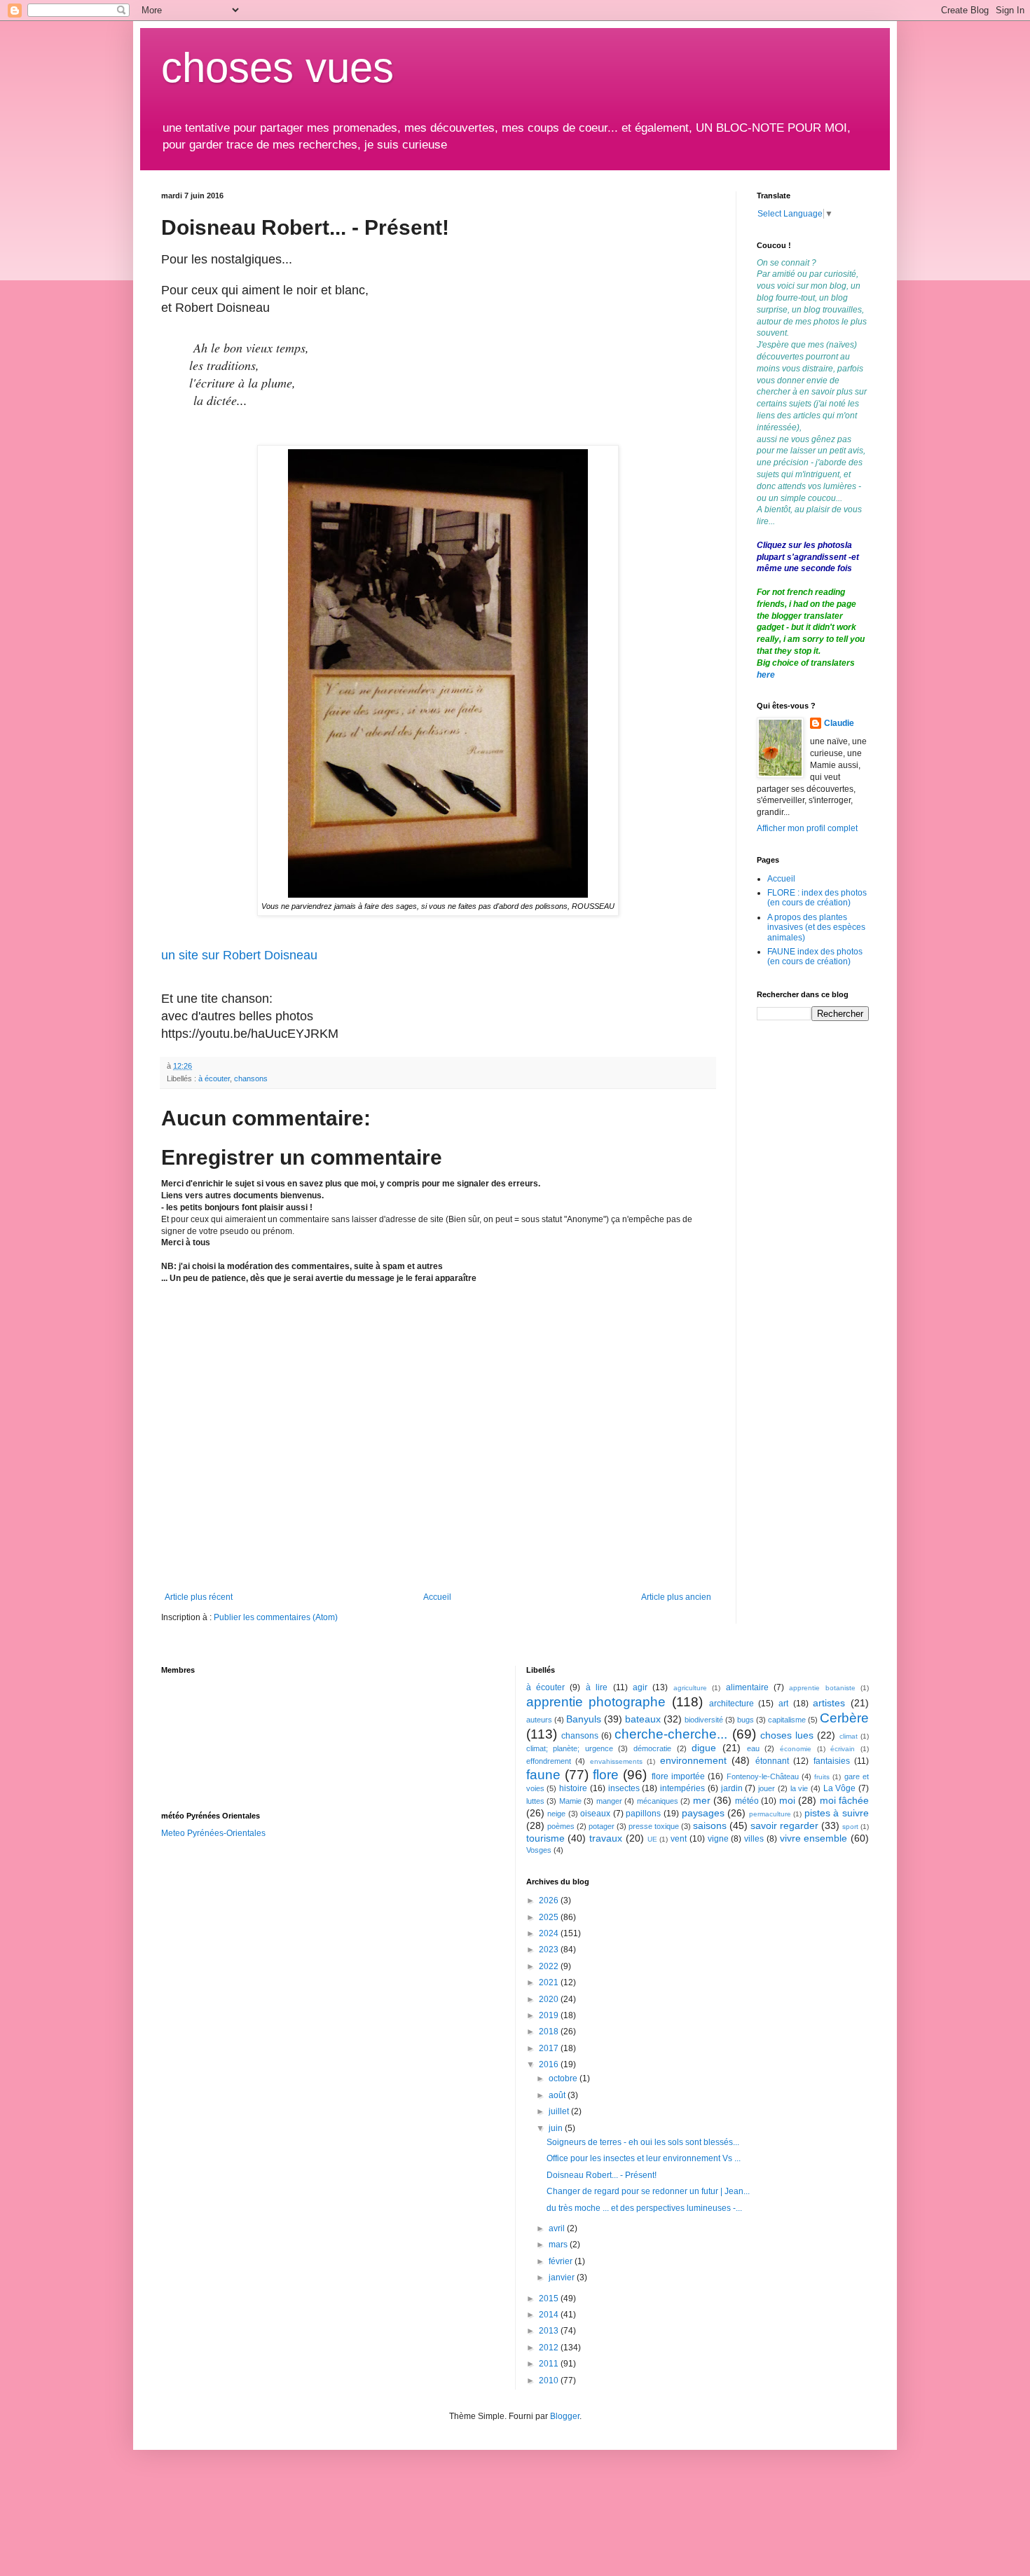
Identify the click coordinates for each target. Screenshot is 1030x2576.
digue (704, 1748)
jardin (732, 1788)
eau (753, 1748)
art (783, 1704)
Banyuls (584, 1719)
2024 (550, 1933)
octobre (564, 2078)
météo (747, 1801)
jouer (767, 1788)
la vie (799, 1788)
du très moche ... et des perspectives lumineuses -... (644, 2208)
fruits (822, 1777)
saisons (710, 1825)
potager (602, 1826)
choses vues (277, 68)
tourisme (545, 1838)
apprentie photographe (596, 1702)
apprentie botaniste (822, 1688)
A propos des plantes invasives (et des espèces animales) (816, 927)
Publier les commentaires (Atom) (276, 1617)
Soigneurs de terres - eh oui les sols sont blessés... (643, 2142)
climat (849, 1736)
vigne (718, 1839)
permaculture (770, 1814)
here (766, 675)
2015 (550, 2298)
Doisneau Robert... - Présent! (602, 2175)
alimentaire (747, 1687)
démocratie (652, 1748)
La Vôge (840, 1788)
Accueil (437, 1597)
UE (652, 1839)
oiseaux (595, 1814)
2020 (550, 1999)
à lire (597, 1687)
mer (702, 1800)
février (562, 2261)
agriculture (690, 1688)
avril (558, 2228)
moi (787, 1800)
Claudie (839, 723)
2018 (550, 2032)
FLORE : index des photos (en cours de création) (817, 898)
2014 (550, 2315)
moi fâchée (845, 1800)
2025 (550, 1917)
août (558, 2095)
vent (679, 1839)
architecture (732, 1704)
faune (543, 1775)
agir (640, 1687)
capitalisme (787, 1720)
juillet (560, 2111)
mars (559, 2245)
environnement (693, 1760)
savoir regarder (784, 1825)
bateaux (643, 1719)
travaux (606, 1838)
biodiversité (704, 1720)
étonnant (772, 1761)
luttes (535, 1801)
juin (557, 2128)
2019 (550, 2015)
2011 (550, 2364)
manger (609, 1801)
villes (754, 1839)
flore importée (678, 1776)
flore (606, 1775)
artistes (829, 1703)
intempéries (682, 1788)
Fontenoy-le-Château (763, 1776)
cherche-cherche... (671, 1734)
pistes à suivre (837, 1813)
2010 (550, 2380)
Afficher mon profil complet (807, 828)
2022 (550, 1966)
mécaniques (658, 1801)
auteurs (539, 1720)
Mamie (570, 1801)
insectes (624, 1788)
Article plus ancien (676, 1597)
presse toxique (654, 1826)
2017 (550, 2048)
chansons (251, 1078)
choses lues (787, 1735)
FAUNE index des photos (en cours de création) (815, 957)
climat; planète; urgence (570, 1748)
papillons (643, 1814)
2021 (550, 1982)
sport (850, 1827)
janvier (563, 2277)
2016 (550, 2064)
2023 (550, 1950)
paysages (703, 1813)
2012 (550, 2348)
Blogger (565, 2416)
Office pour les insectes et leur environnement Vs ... (644, 2158)
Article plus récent (199, 1597)
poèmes (561, 1826)
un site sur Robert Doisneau (239, 955)
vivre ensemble (814, 1838)
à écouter (214, 1078)
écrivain (843, 1749)
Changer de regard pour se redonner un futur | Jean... (648, 2191)
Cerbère (844, 1718)
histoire (573, 1788)
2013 (550, 2331)
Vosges (539, 1850)
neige (556, 1814)
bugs (746, 1720)
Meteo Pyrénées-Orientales (213, 1833)
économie (796, 1749)
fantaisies (832, 1761)
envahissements (616, 1761)
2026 (550, 1900)
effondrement (549, 1761)
